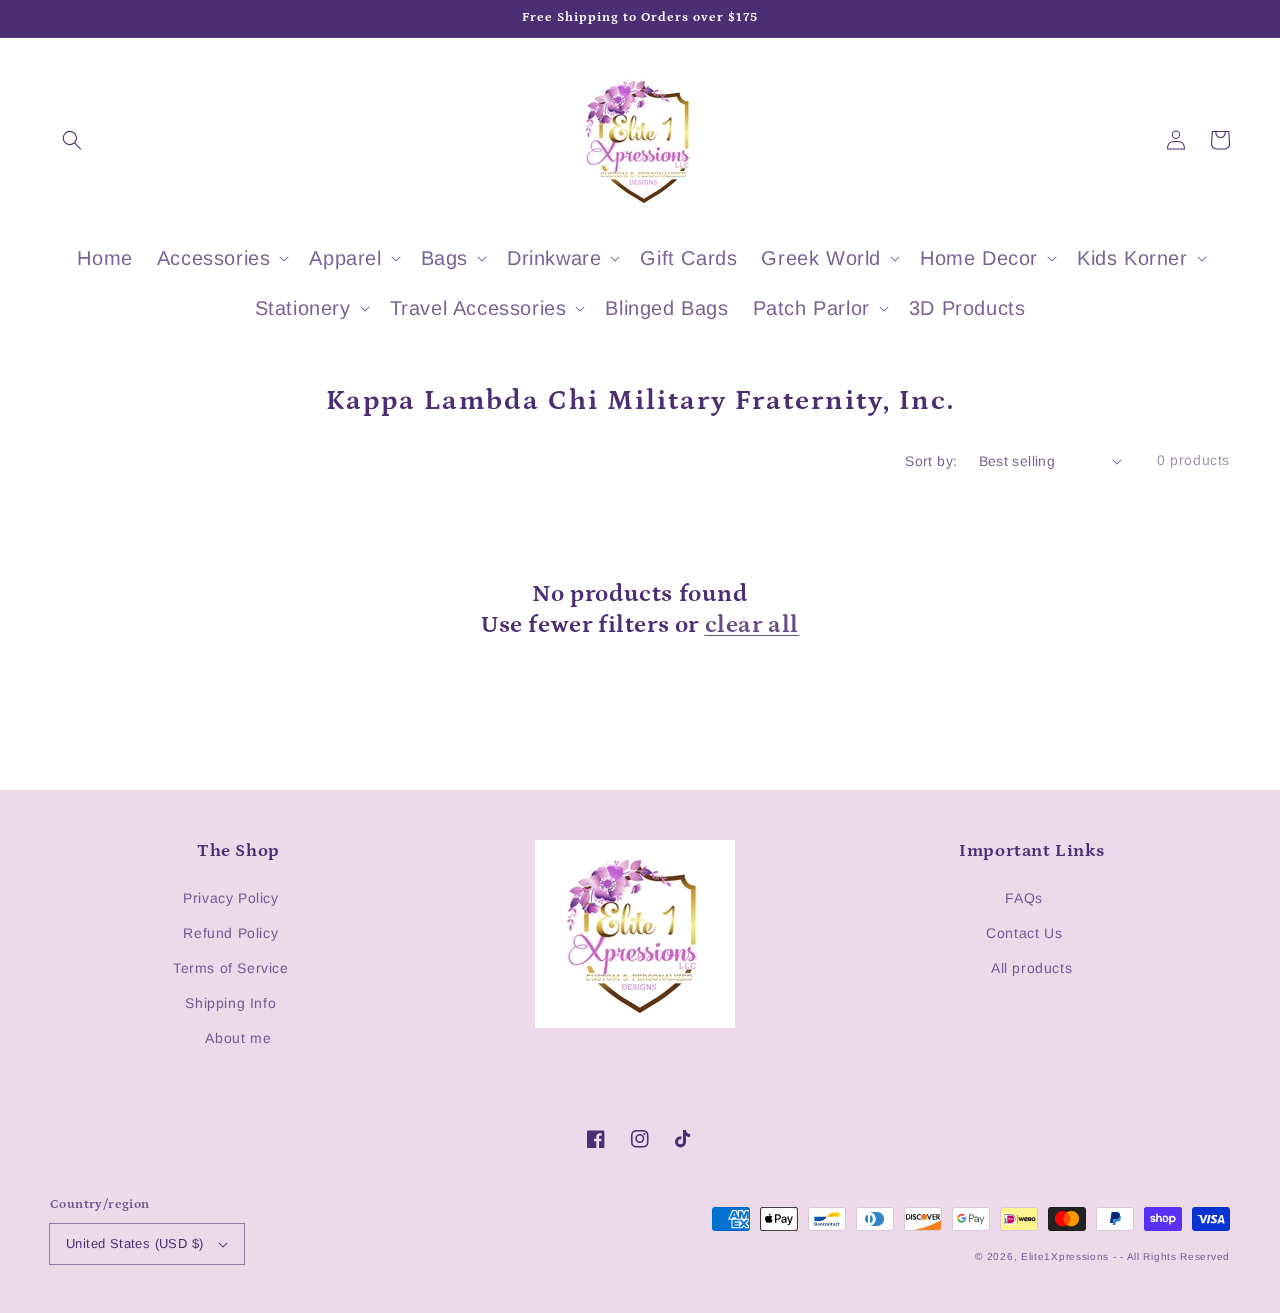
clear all (752, 624)
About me (238, 1038)
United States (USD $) (134, 1243)
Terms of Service (231, 968)
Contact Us (1024, 933)
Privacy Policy (230, 898)
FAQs (1023, 898)
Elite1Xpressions (1065, 1256)
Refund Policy (230, 933)
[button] (72, 140)
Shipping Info (230, 1003)
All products (1031, 968)
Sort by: (931, 461)
